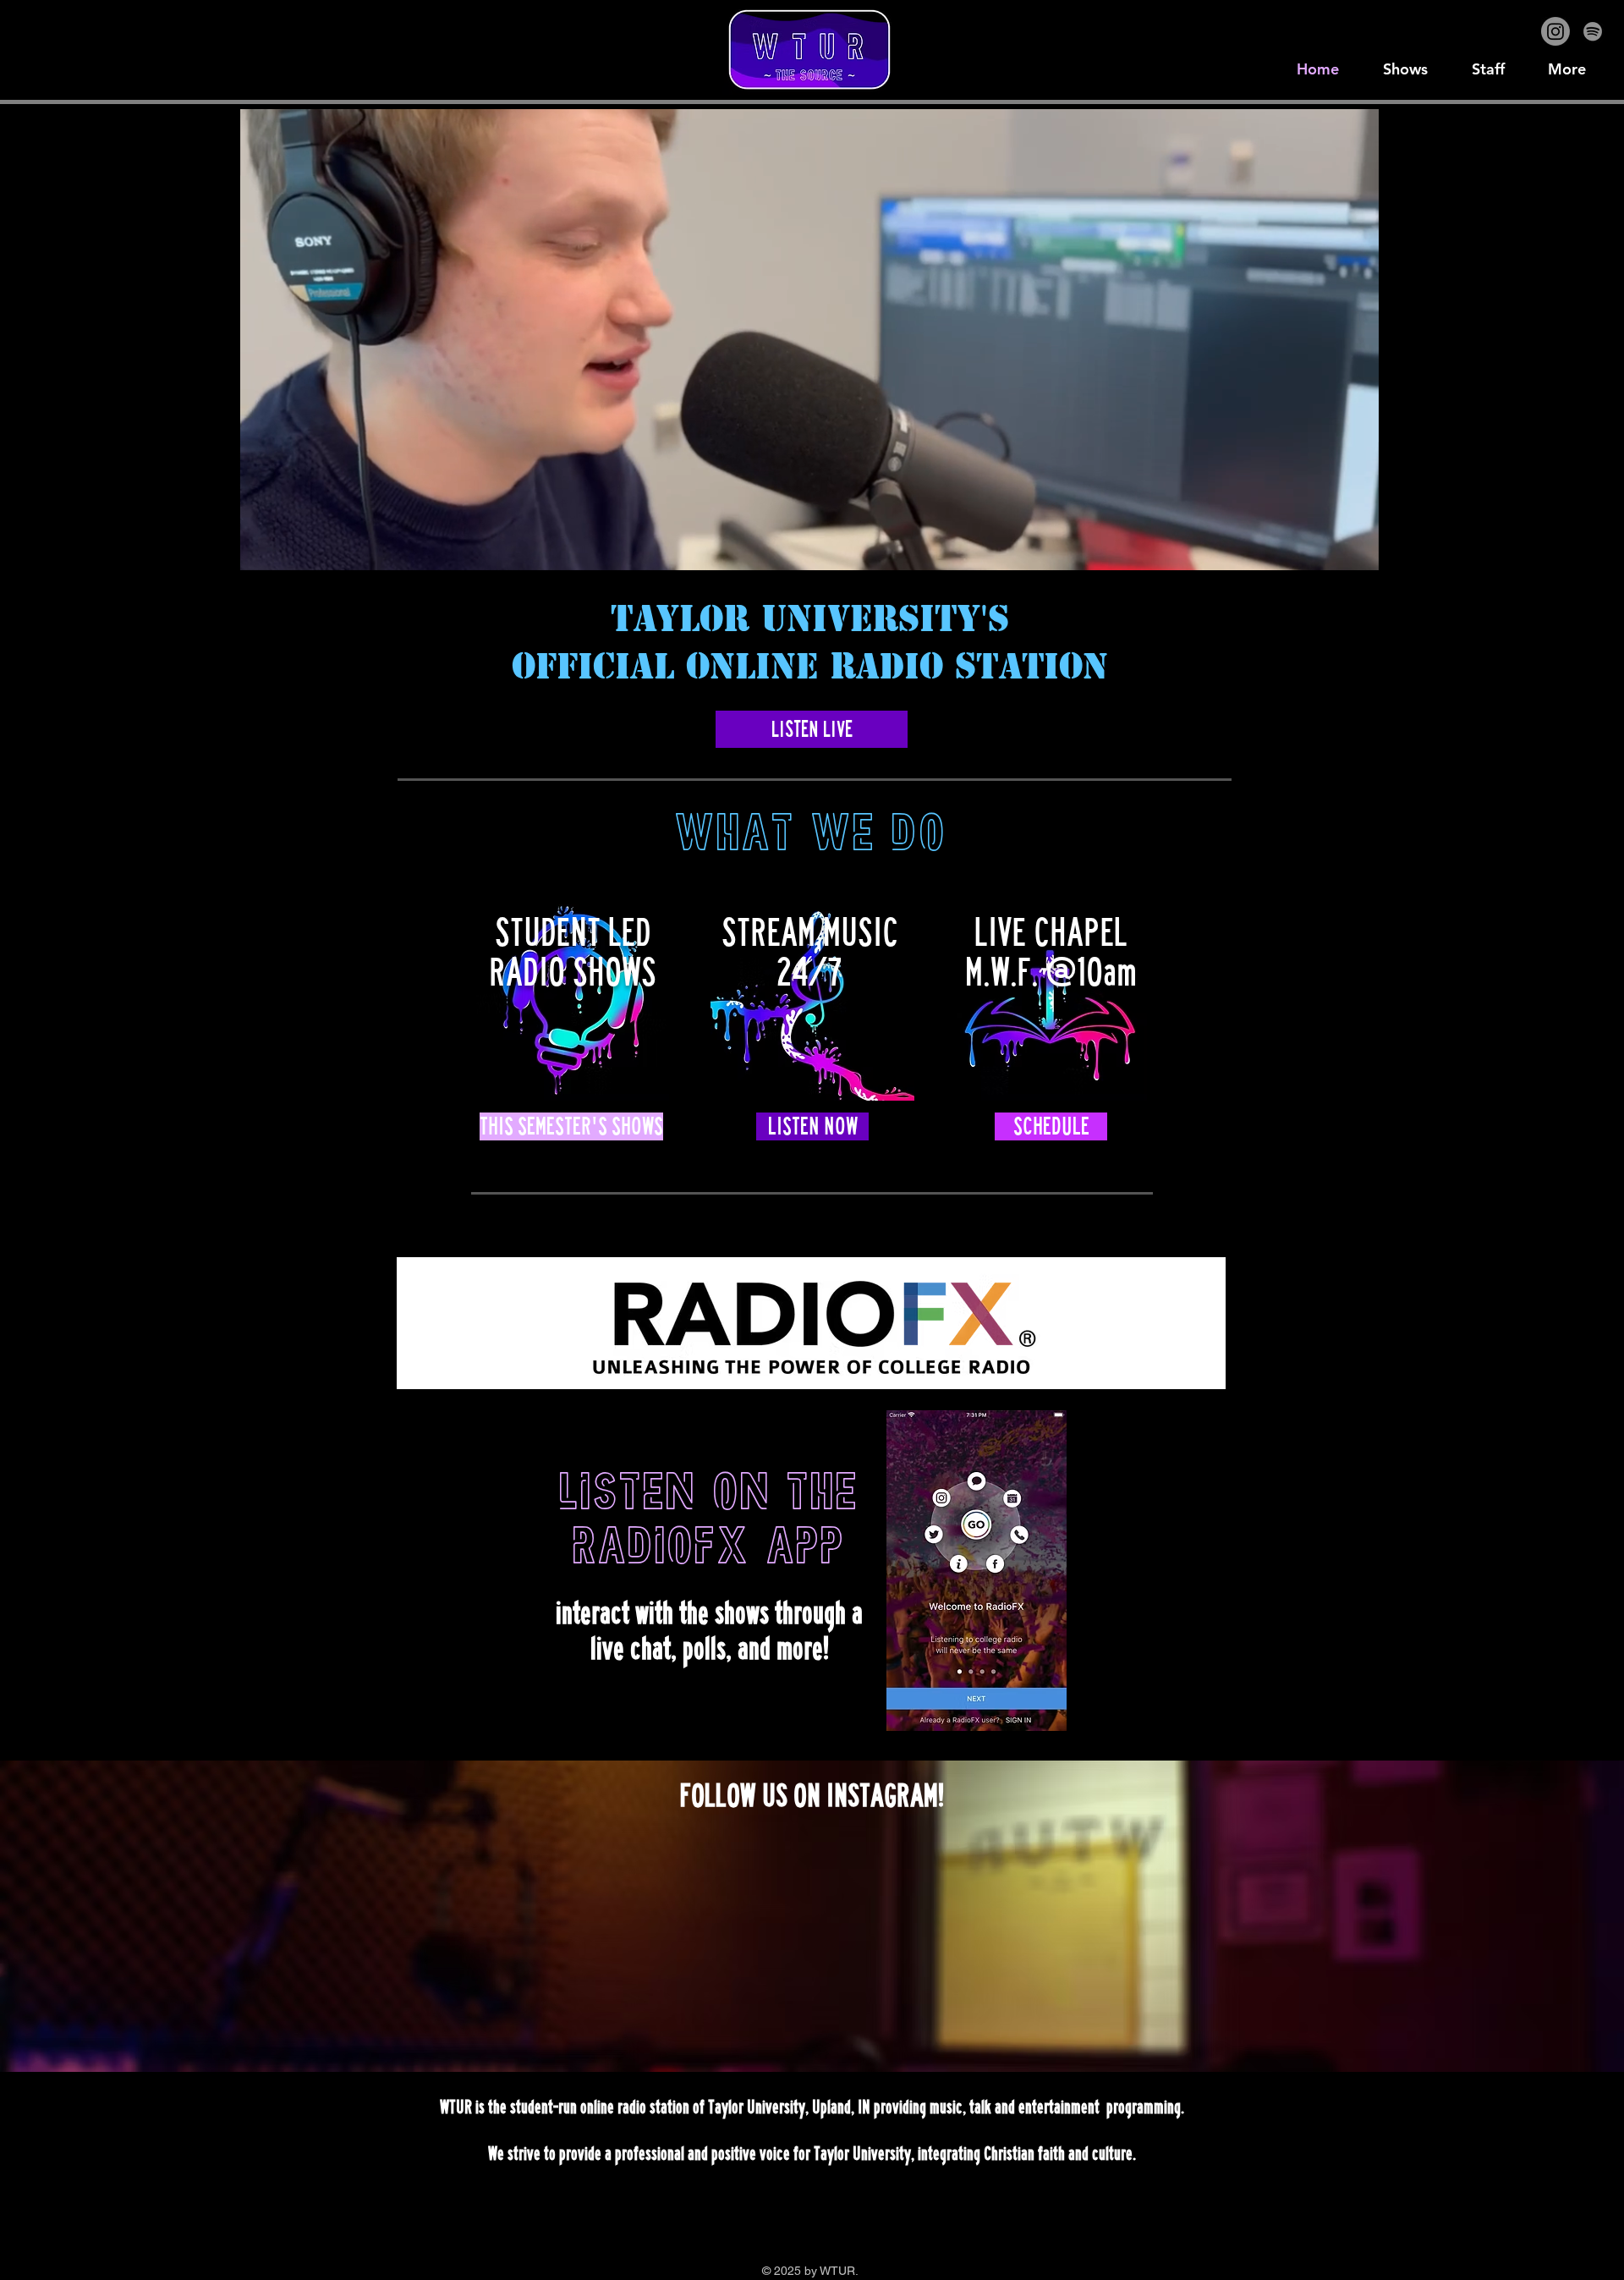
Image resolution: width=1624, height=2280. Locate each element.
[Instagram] (1555, 31)
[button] (1357, 552)
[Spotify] (1593, 31)
